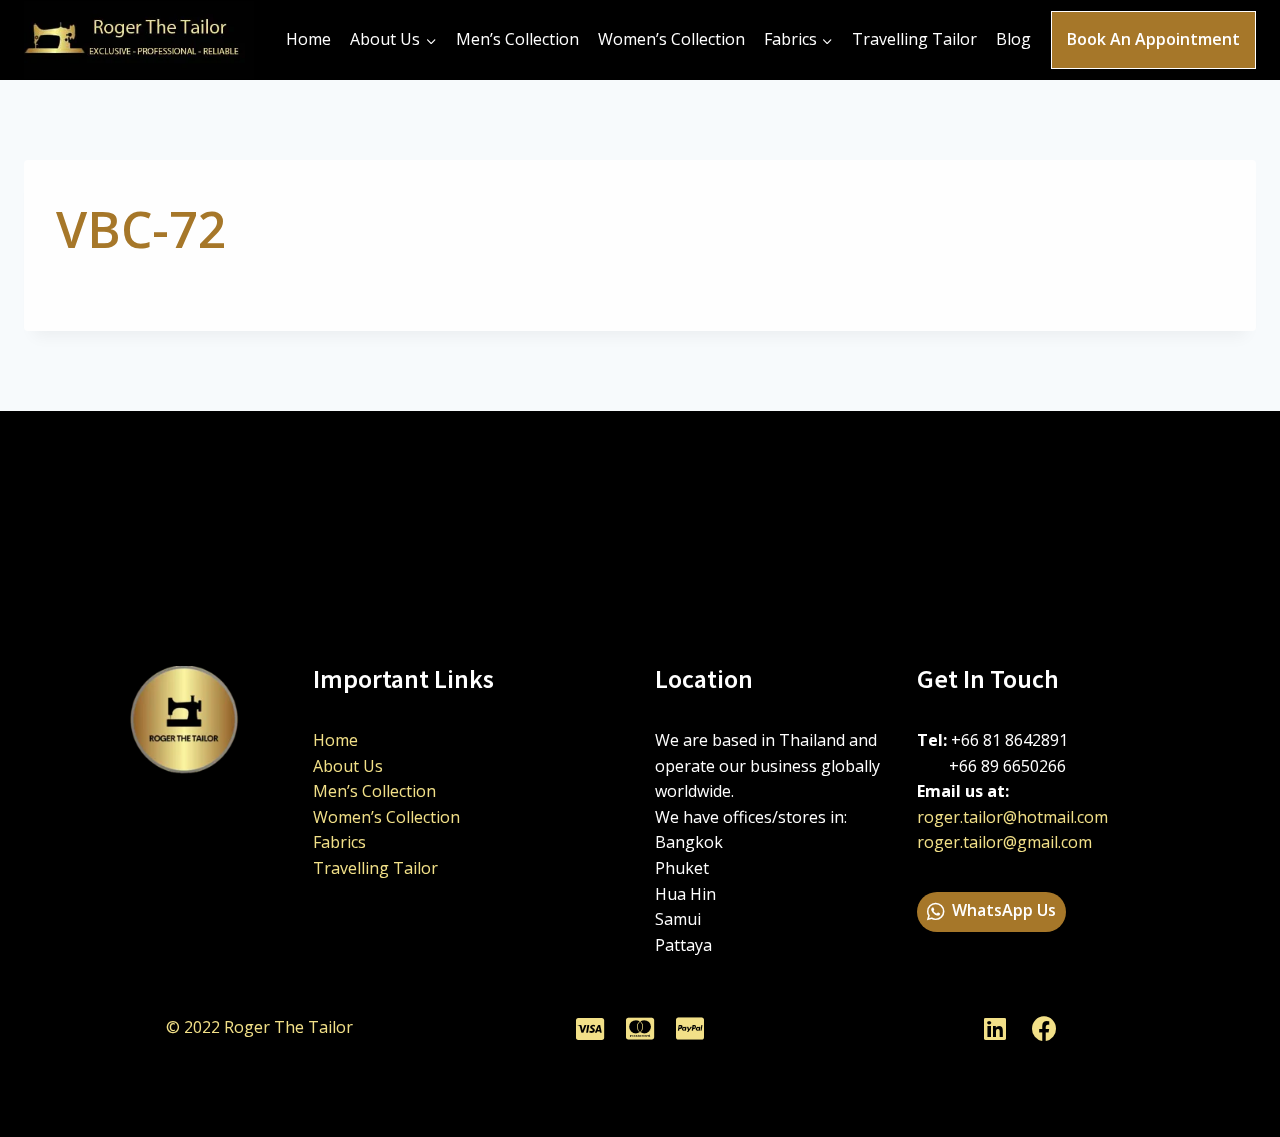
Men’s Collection (517, 39)
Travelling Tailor (914, 39)
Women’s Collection (671, 39)
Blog (1013, 39)
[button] (991, 912)
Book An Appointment (1153, 39)
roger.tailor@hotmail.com (1012, 817)
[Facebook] (1045, 1028)
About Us (348, 766)
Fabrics (339, 842)
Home (308, 39)
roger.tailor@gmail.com (1004, 842)
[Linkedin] (995, 1028)
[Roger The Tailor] (139, 40)
